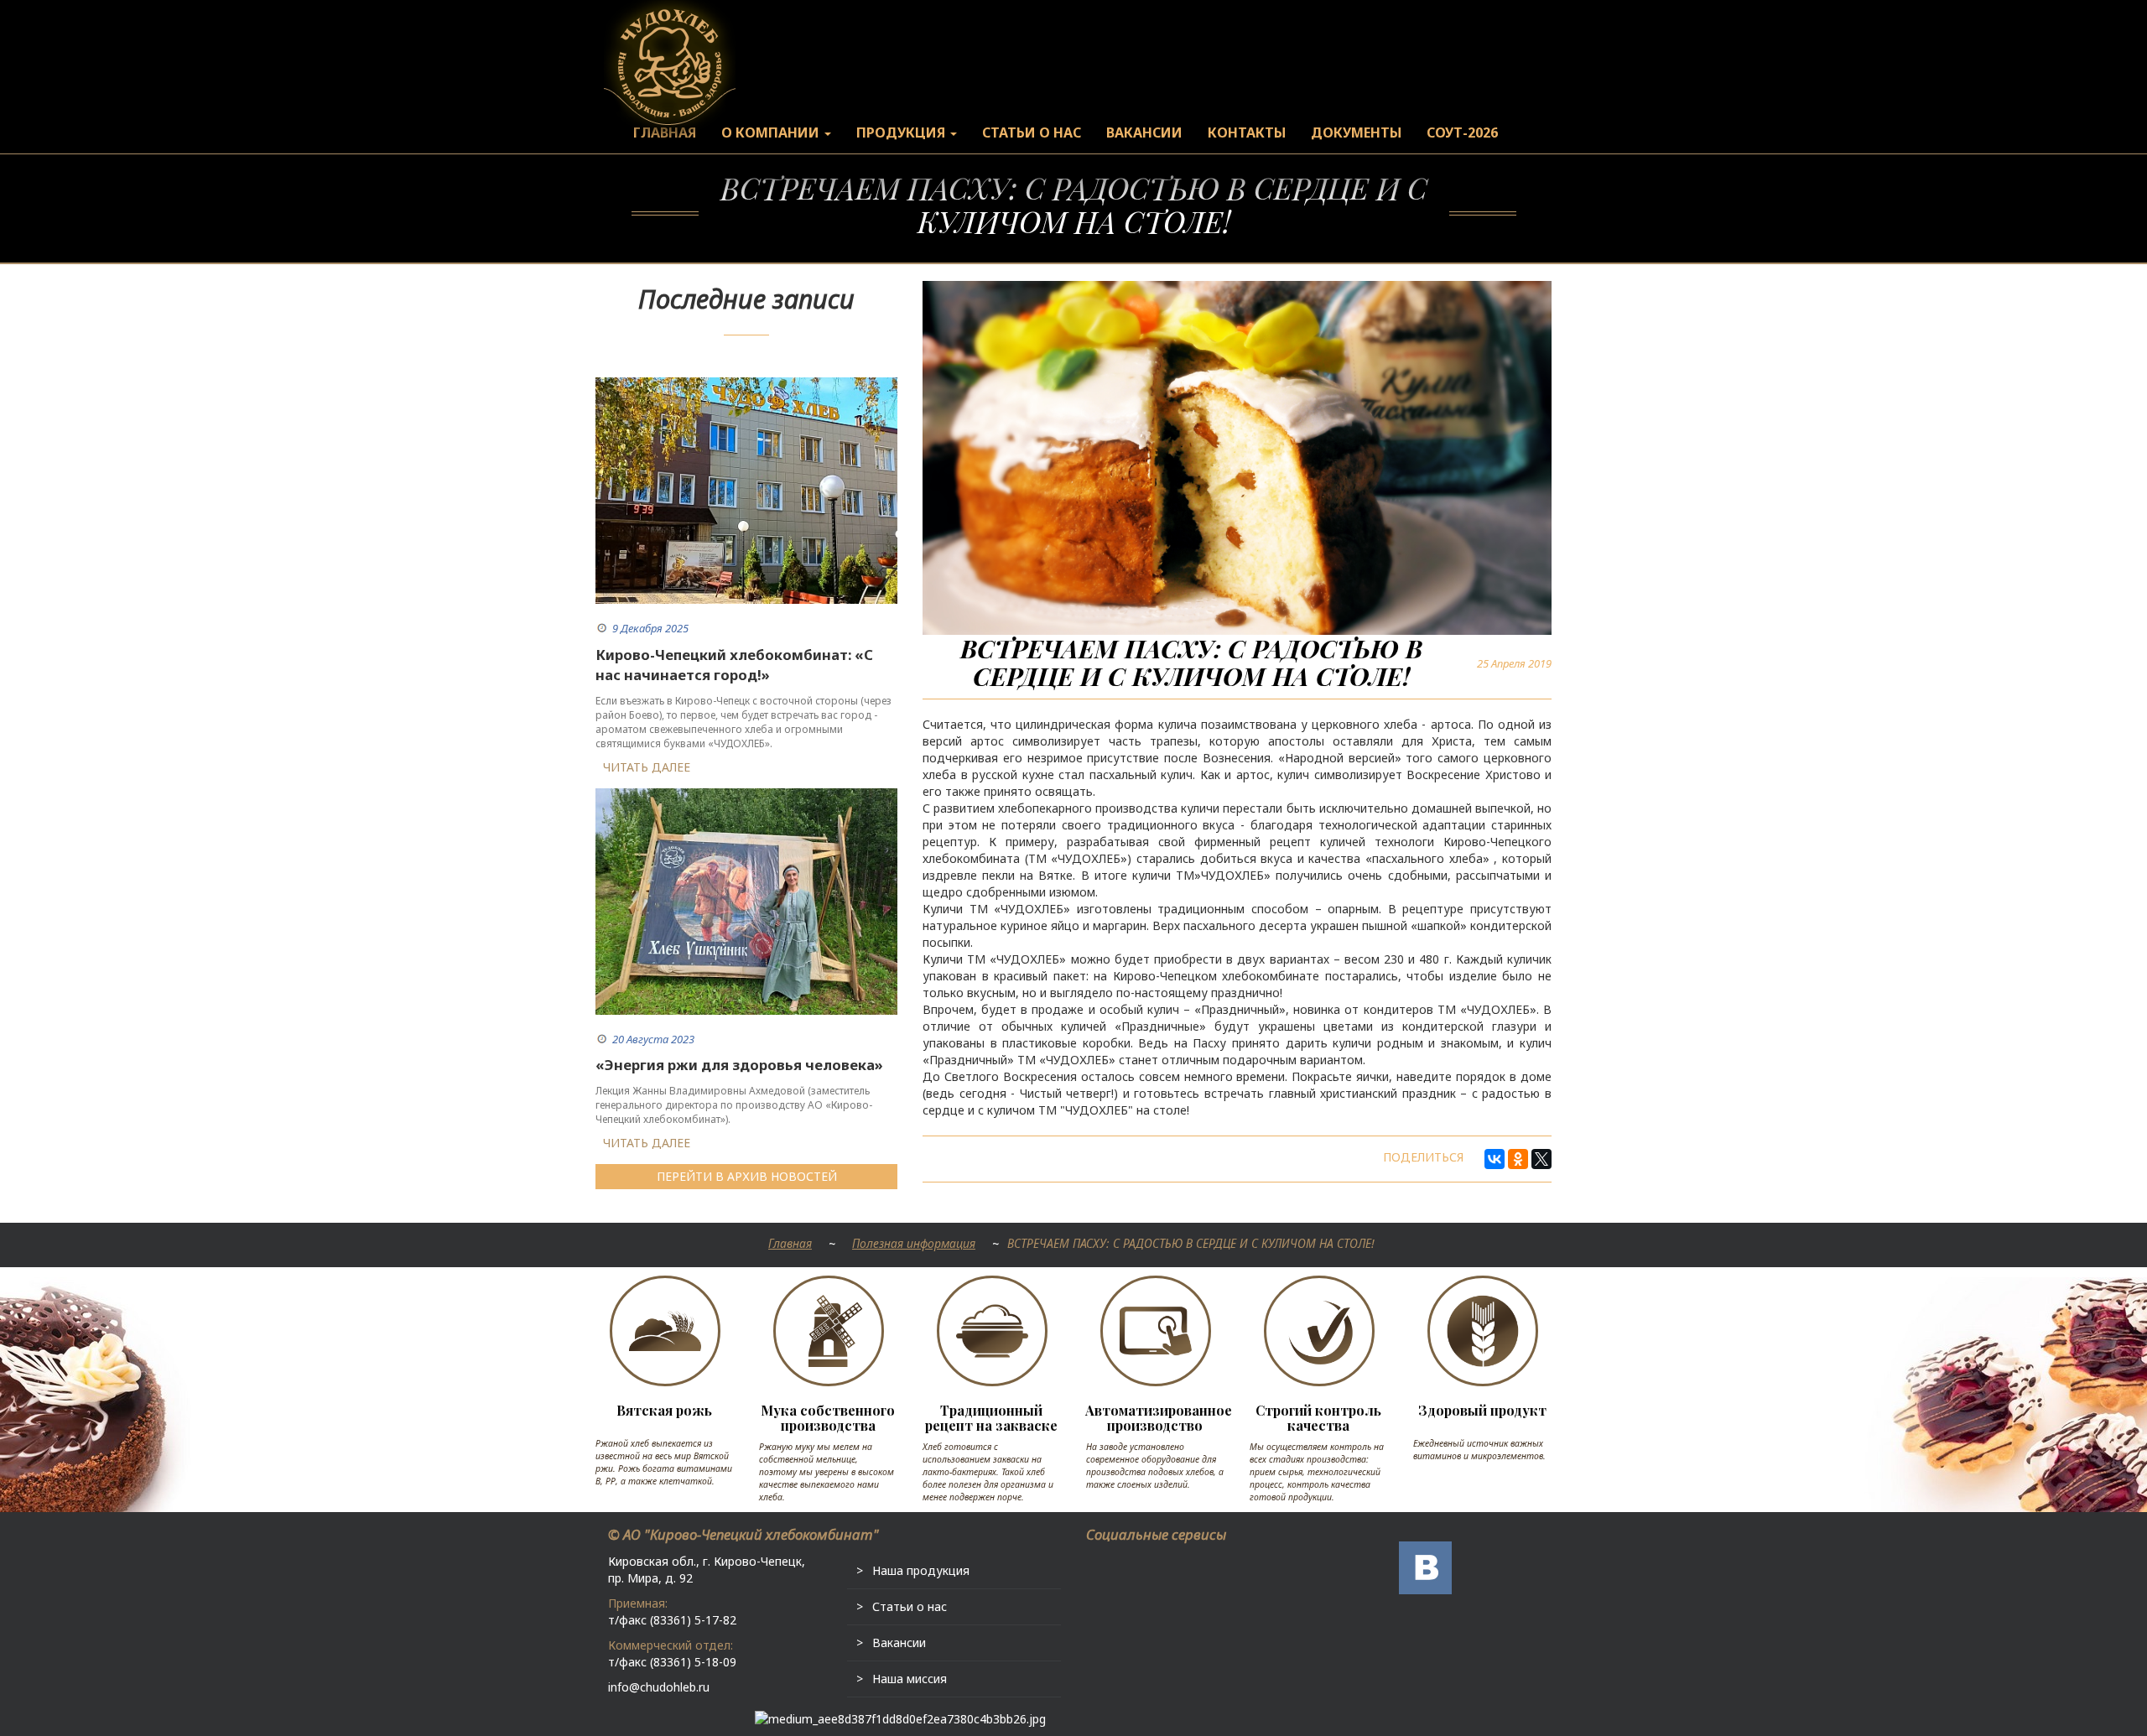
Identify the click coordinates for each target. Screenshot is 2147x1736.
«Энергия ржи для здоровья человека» (739, 1065)
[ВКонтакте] (1495, 1159)
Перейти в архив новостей (747, 1176)
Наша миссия (910, 1679)
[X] (1541, 1159)
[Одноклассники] (1518, 1159)
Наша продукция (921, 1570)
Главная (790, 1243)
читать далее (647, 767)
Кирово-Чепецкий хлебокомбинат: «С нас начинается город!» (734, 665)
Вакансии (899, 1642)
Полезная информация (914, 1243)
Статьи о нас (910, 1606)
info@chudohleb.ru (659, 1687)
